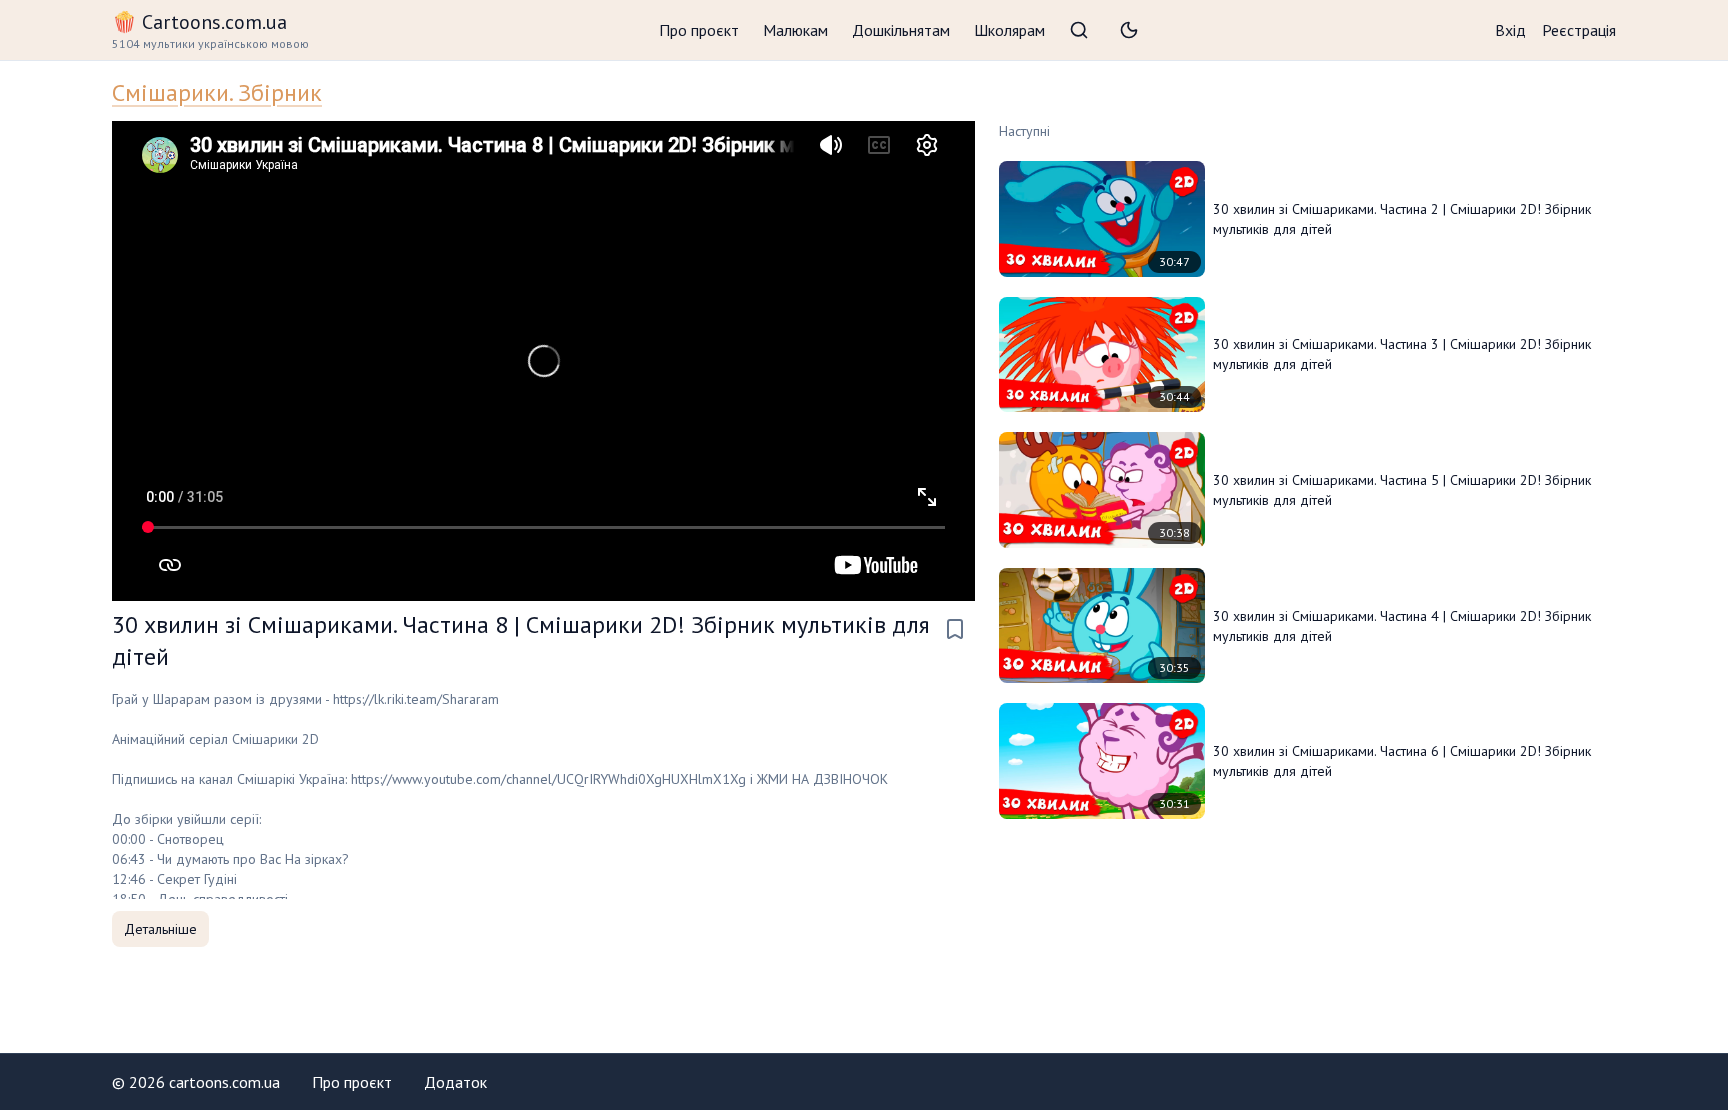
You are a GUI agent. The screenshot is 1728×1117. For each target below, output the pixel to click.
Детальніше (160, 929)
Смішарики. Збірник (217, 92)
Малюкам (795, 30)
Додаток (455, 1082)
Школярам (1009, 30)
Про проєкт (699, 30)
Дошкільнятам (901, 30)
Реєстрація (1579, 30)
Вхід (1510, 30)
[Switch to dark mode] (1129, 30)
